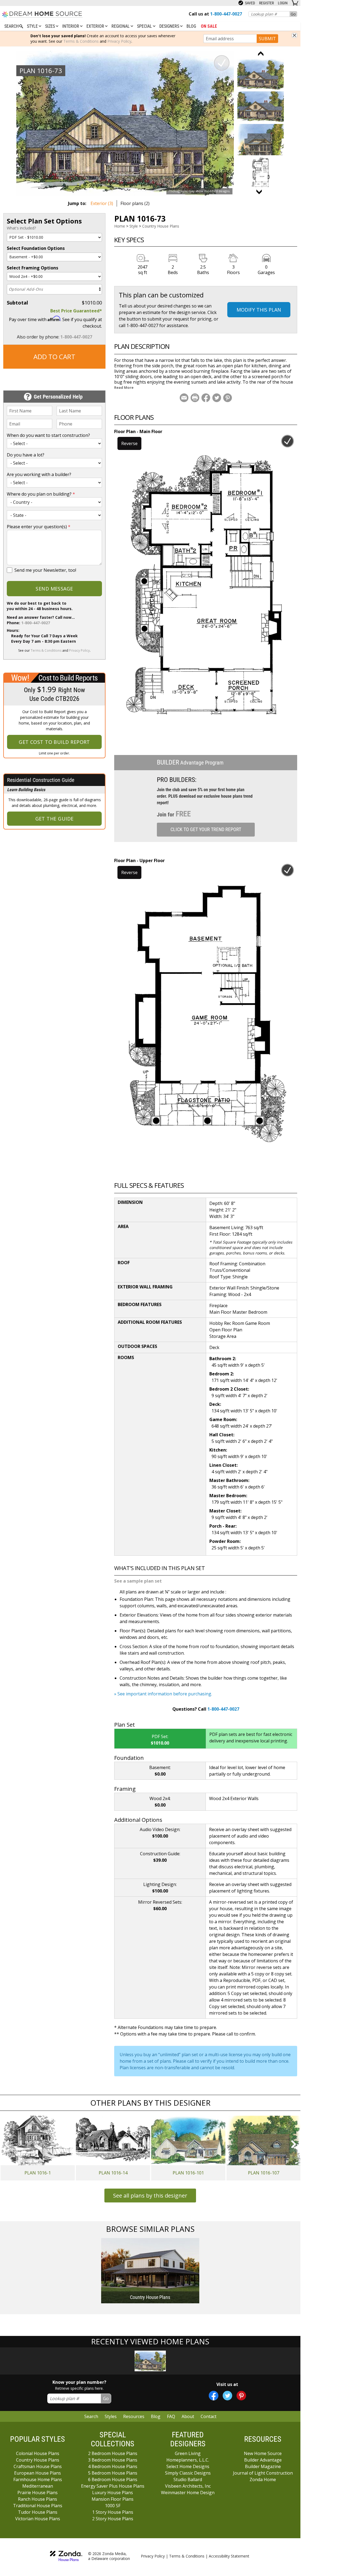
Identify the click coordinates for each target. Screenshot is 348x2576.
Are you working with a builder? (39, 474)
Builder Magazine (263, 2466)
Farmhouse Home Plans (38, 2479)
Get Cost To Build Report (54, 742)
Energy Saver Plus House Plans (113, 2486)
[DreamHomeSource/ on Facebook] (214, 2396)
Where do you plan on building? (41, 494)
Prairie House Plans (38, 2493)
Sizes (51, 26)
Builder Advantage (263, 2460)
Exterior (96, 26)
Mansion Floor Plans (113, 2499)
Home (120, 226)
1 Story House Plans (113, 2512)
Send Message (54, 589)
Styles (111, 2416)
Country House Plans (161, 226)
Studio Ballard (188, 2479)
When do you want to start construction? (48, 435)
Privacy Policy (119, 41)
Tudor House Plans (38, 2512)
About (188, 2416)
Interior (71, 26)
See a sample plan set (138, 1581)
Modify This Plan (259, 310)
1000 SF (113, 2506)
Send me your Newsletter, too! (45, 570)
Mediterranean (38, 2486)
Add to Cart (54, 357)
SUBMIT (267, 39)
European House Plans (38, 2473)
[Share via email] (184, 398)
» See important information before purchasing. (163, 1694)
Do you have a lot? (26, 455)
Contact (209, 2416)
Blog (191, 26)
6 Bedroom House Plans (113, 2479)
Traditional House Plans (38, 2506)
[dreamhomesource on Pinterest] (241, 2396)
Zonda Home (263, 2479)
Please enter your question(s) (39, 527)
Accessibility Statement (229, 2556)
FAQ (171, 2416)
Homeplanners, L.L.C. (188, 2460)
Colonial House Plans (38, 2453)
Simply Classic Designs (188, 2473)
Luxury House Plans (113, 2493)
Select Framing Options (32, 268)
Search (91, 2416)
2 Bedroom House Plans (113, 2453)
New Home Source (263, 2453)
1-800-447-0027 (76, 337)
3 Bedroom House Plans (113, 2460)
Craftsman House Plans (38, 2466)
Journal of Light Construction (263, 2473)
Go (293, 14)
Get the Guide (55, 819)
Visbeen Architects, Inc (188, 2486)
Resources (134, 2416)
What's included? (21, 228)
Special (145, 26)
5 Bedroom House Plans (113, 2473)
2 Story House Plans (113, 2519)
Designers (170, 26)
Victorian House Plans (38, 2519)
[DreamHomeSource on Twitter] (227, 2396)
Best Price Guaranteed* (76, 311)
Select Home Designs (188, 2466)
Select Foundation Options (36, 248)
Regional (121, 26)
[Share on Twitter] (217, 398)
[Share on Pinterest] (228, 398)
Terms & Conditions (81, 41)
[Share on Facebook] (206, 398)
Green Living (188, 2453)
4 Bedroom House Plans (113, 2466)
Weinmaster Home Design (188, 2493)
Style (33, 26)
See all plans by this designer (150, 2196)
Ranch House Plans (38, 2499)
